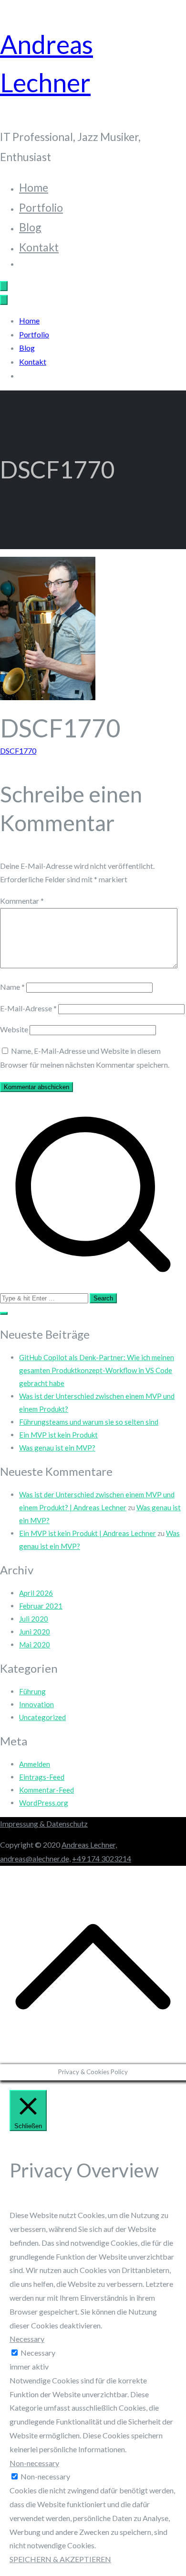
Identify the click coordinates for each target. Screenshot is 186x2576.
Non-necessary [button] (34, 2463)
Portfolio (41, 207)
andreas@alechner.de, (35, 1858)
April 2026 (36, 1593)
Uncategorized (42, 1717)
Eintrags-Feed (42, 1777)
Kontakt (39, 247)
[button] (4, 1313)
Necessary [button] (27, 2339)
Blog (30, 227)
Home (34, 187)
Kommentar (22, 901)
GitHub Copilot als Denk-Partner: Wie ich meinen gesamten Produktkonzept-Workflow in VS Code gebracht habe (97, 1370)
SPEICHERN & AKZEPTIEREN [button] (60, 2559)
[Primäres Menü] (4, 286)
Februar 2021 (41, 1606)
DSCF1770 (18, 751)
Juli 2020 (34, 1619)
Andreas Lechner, (89, 1845)
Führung (32, 1691)
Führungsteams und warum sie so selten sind (89, 1422)
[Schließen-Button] (4, 300)
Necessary (38, 2353)
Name (12, 987)
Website (14, 1029)
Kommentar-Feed (46, 1790)
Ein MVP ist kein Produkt (58, 1435)
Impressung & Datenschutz (44, 1824)
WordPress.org (44, 1803)
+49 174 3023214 (102, 1858)
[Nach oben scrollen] (93, 2057)
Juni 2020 (35, 1632)
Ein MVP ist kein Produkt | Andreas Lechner (88, 1533)
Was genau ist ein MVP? (57, 1448)
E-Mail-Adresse (28, 1008)
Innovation (36, 1704)
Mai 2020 (35, 1645)
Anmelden (35, 1764)
